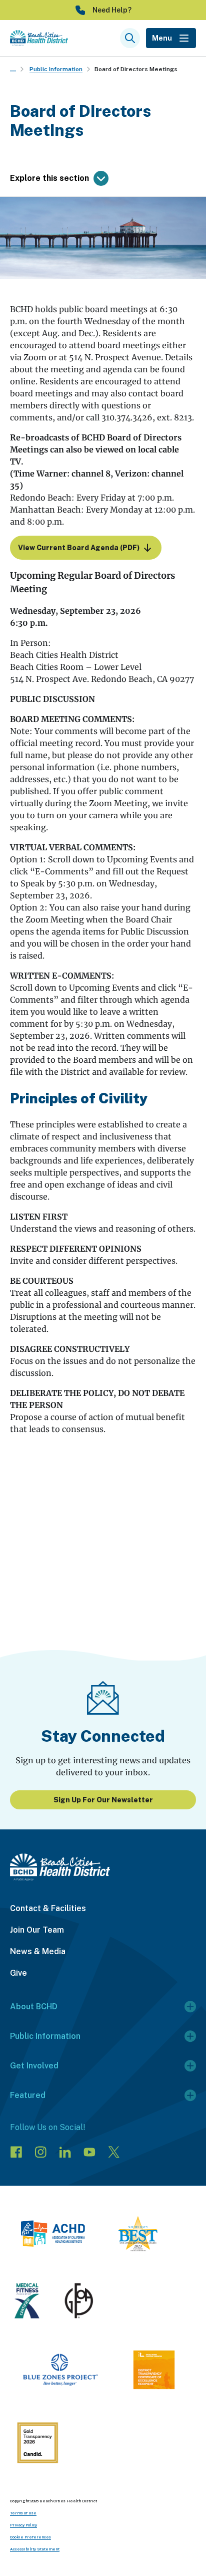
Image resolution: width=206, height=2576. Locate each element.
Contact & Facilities (48, 1908)
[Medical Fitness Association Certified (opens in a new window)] (27, 2302)
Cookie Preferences (30, 2537)
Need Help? (112, 10)
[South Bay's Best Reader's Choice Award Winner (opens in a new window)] (138, 2235)
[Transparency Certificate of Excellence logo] (154, 2372)
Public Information (56, 69)
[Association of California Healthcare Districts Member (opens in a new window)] (53, 2235)
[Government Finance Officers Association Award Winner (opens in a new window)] (79, 2302)
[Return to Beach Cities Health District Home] (103, 1867)
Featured (28, 2095)
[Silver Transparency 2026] (37, 2444)
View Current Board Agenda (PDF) (79, 548)
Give (18, 1973)
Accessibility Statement (35, 2549)
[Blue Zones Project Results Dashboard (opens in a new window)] (60, 2372)
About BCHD (34, 2007)
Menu (162, 38)
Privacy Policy (23, 2525)
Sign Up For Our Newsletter (103, 1800)
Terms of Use (23, 2513)
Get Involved (34, 2066)
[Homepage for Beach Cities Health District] (39, 38)
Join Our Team (37, 1930)
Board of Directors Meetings (136, 69)
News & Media (38, 1951)
